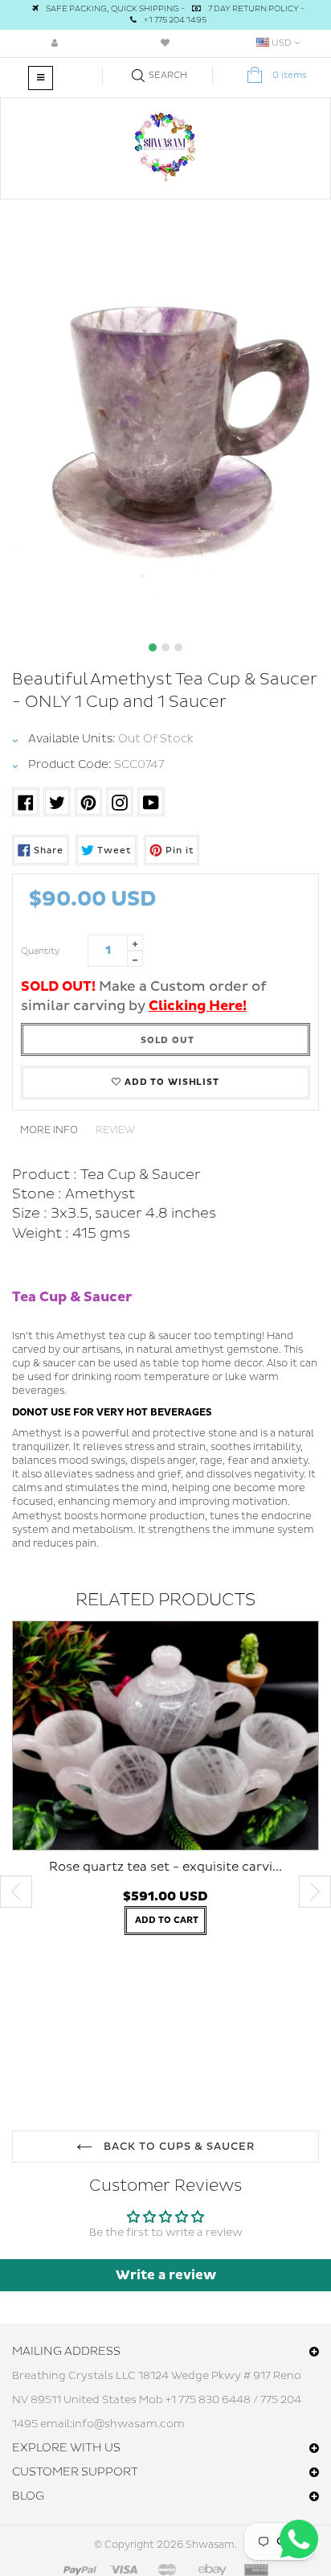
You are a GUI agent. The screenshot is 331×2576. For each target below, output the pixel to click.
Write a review (166, 2275)
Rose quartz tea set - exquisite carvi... (165, 1867)
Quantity (41, 951)
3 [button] (178, 647)
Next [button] (315, 1892)
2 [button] (165, 647)
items (290, 75)
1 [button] (153, 647)
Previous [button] (16, 1892)
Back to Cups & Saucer (178, 2147)
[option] (165, 422)
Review (115, 1130)
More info (49, 1130)
